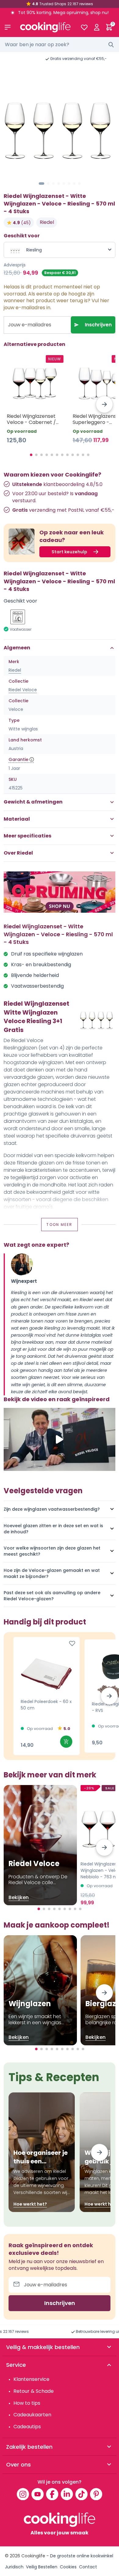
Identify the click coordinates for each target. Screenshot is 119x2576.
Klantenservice (31, 2379)
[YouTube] (38, 2494)
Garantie (18, 759)
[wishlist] (84, 27)
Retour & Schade (34, 2391)
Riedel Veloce (23, 690)
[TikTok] (81, 2494)
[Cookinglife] (45, 27)
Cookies (68, 2567)
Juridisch (14, 2567)
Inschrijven (98, 325)
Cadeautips (27, 2427)
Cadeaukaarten (32, 2415)
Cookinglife (33, 2556)
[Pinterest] (96, 2494)
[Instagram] (23, 2494)
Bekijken (19, 1897)
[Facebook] (52, 2494)
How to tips (27, 2403)
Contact (88, 2567)
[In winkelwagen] (66, 1742)
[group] (60, 123)
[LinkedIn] (67, 2494)
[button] (41, 184)
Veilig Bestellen (42, 2567)
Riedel (47, 222)
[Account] (97, 27)
